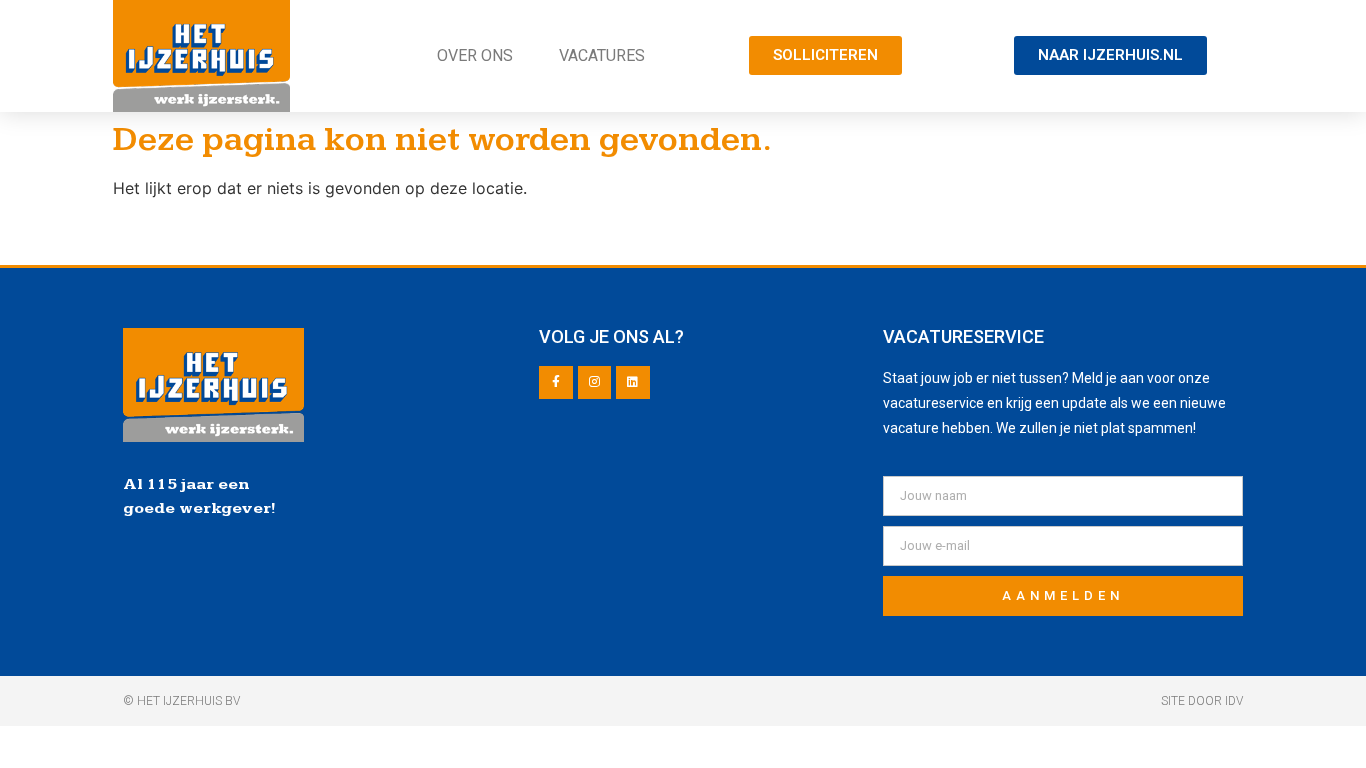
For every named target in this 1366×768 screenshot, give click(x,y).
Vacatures (602, 55)
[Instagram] (595, 383)
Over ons (475, 55)
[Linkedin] (633, 383)
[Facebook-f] (556, 383)
